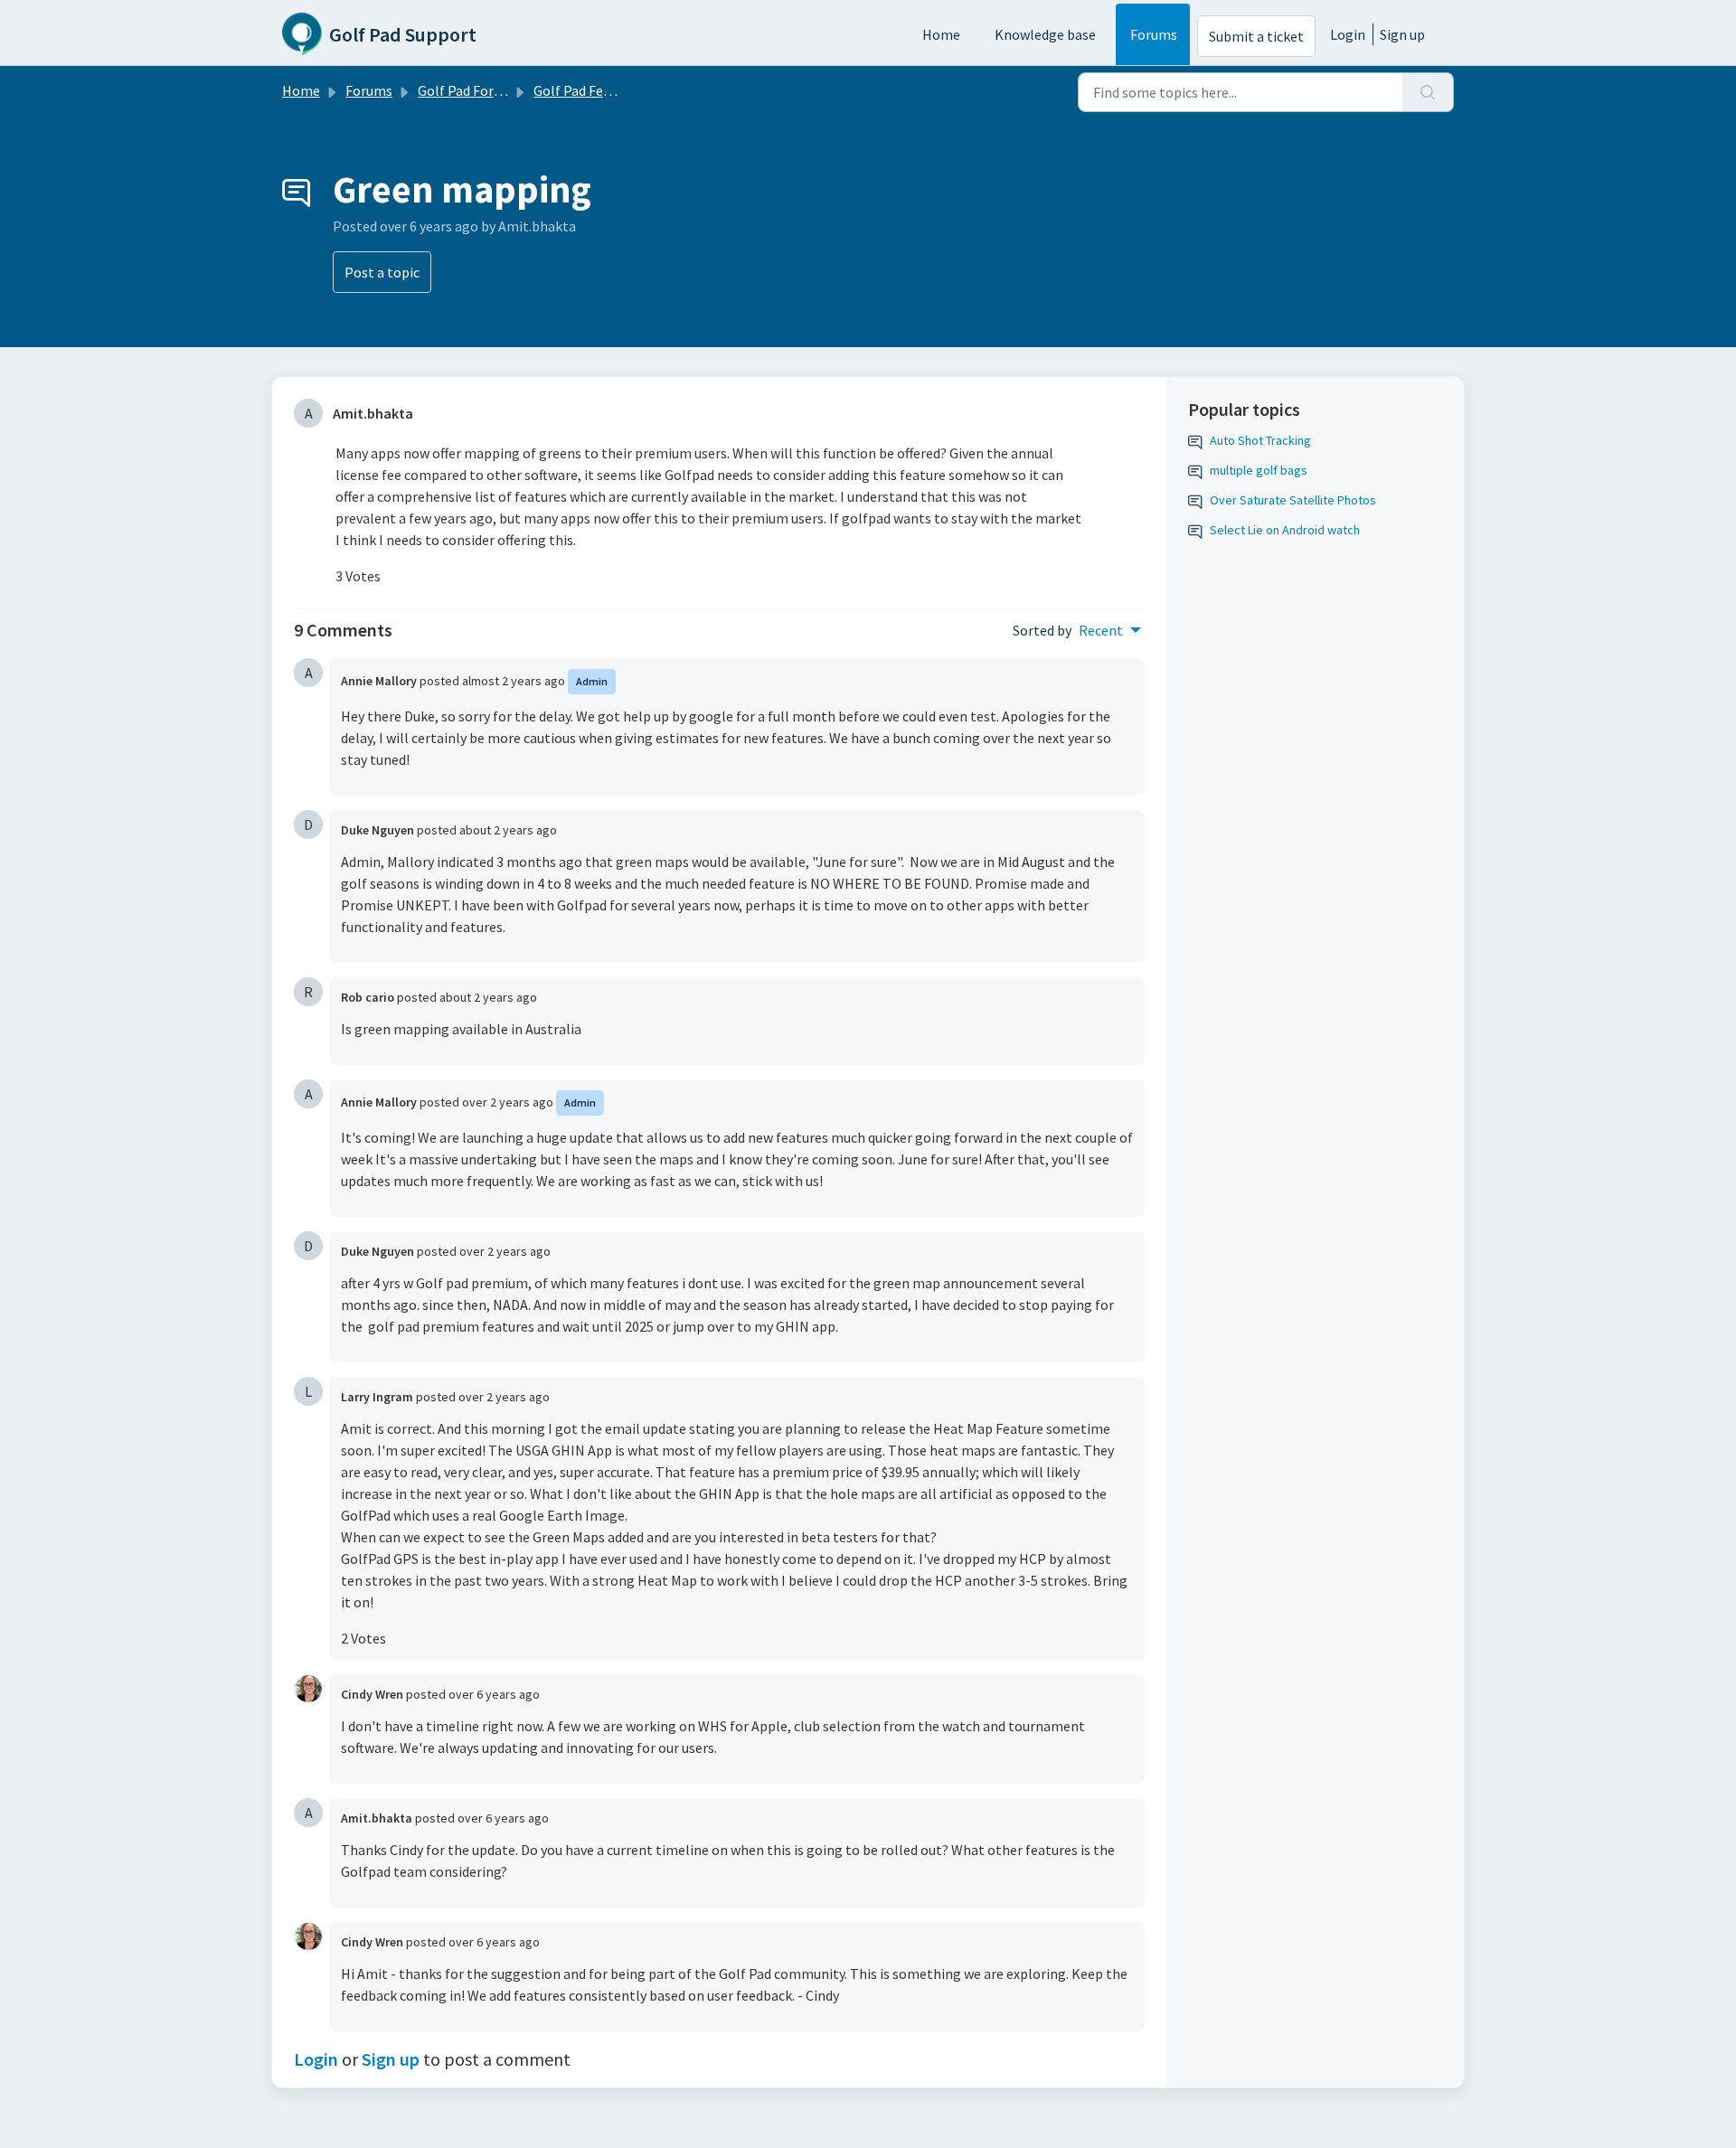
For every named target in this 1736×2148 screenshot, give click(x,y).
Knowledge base (1045, 34)
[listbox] (1110, 630)
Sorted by (1042, 630)
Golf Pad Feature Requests (615, 90)
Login (1348, 34)
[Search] (1428, 92)
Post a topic (382, 272)
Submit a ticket (1256, 36)
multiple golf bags (1259, 470)
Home (941, 34)
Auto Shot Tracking (1260, 440)
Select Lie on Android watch (1285, 530)
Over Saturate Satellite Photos (1293, 500)
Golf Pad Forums (469, 90)
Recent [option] (1101, 630)
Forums (1154, 34)
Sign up (1402, 34)
